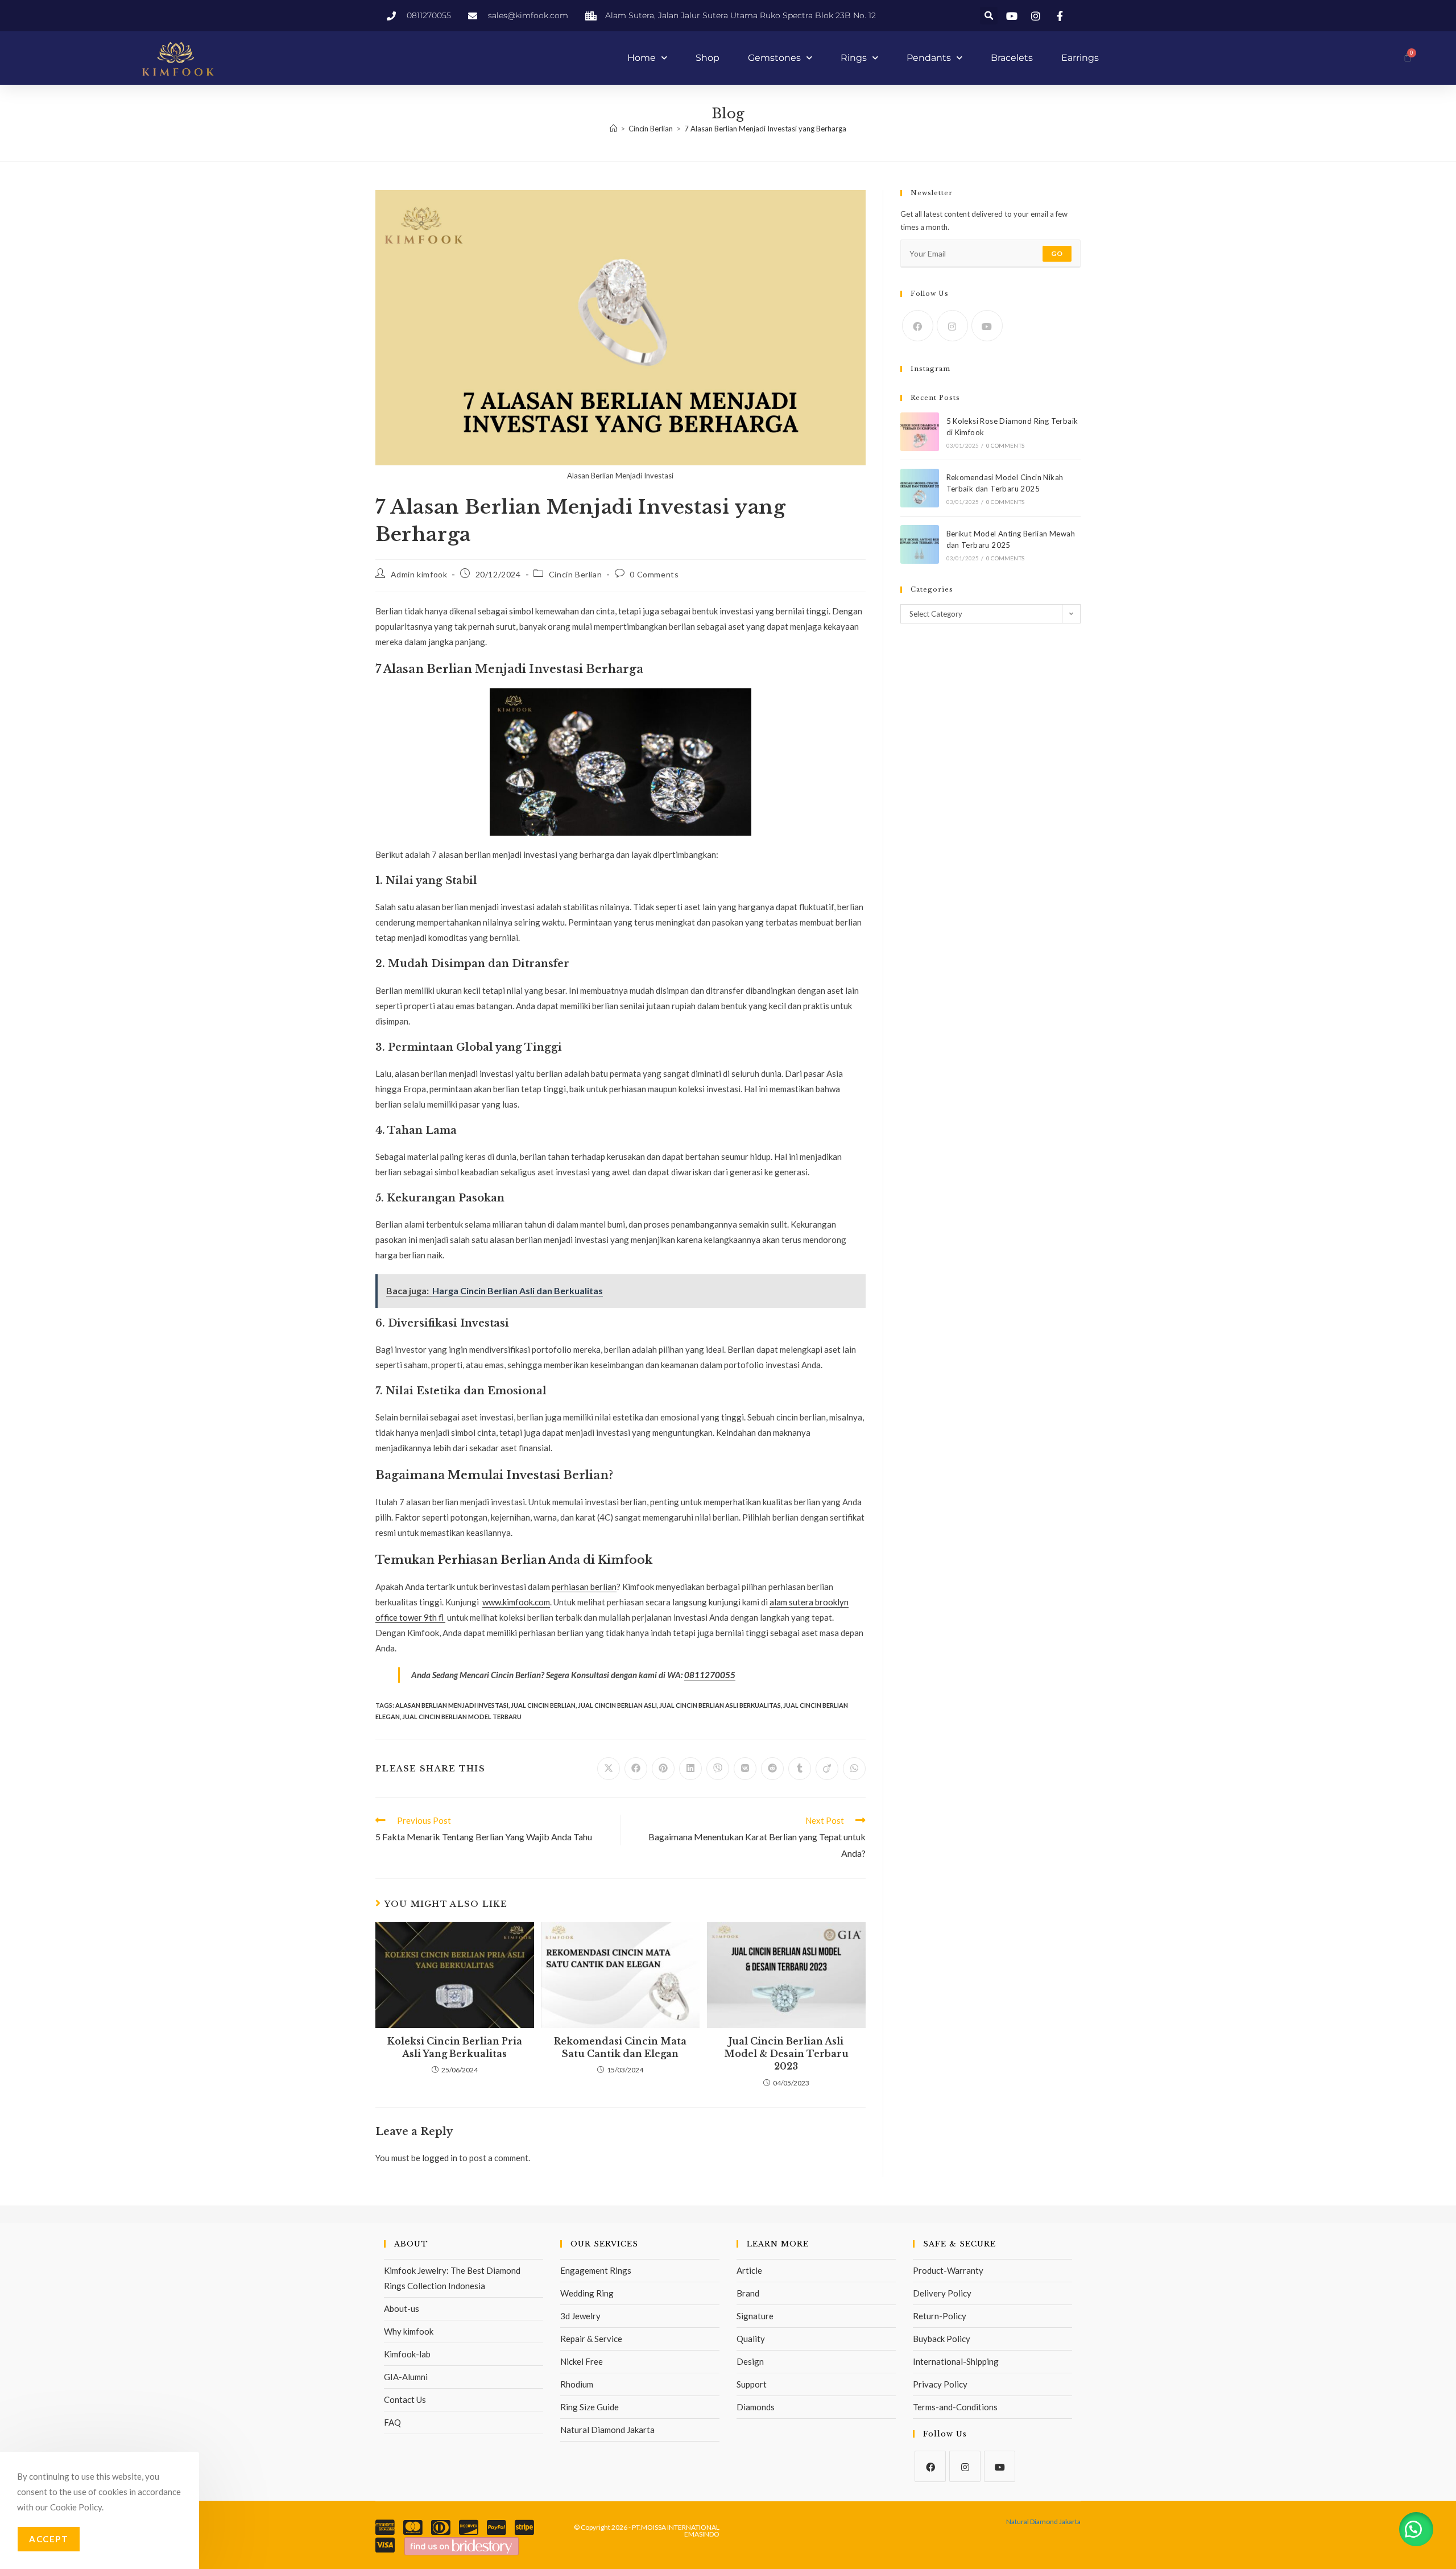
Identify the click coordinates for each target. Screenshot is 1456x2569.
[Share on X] (609, 1769)
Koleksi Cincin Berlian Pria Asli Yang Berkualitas (455, 2047)
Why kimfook (409, 2331)
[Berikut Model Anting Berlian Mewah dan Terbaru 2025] (920, 544)
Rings (854, 58)
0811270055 (710, 1675)
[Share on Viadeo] (827, 1769)
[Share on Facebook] (636, 1769)
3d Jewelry (580, 2316)
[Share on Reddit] (772, 1769)
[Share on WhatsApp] (854, 1769)
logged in (440, 2158)
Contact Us (405, 2399)
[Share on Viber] (718, 1769)
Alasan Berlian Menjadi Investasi (452, 1705)
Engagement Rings (596, 2270)
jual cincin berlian (543, 1705)
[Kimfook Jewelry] (462, 2545)
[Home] (613, 129)
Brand (748, 2293)
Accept (49, 2539)
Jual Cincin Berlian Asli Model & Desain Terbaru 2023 (786, 2054)
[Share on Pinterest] (663, 1769)
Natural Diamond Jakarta (607, 2430)
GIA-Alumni (406, 2377)
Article (749, 2270)
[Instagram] (952, 326)
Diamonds (756, 2407)
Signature (755, 2316)
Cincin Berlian (575, 574)
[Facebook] (918, 326)
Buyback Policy (942, 2339)
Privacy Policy (940, 2384)
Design (750, 2361)
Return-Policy (940, 2316)
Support (752, 2384)
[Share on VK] (745, 1769)
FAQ (392, 2422)
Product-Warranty (948, 2270)
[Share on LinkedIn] (690, 1769)
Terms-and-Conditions (955, 2407)
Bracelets (1012, 58)
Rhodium (577, 2384)
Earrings (1080, 58)
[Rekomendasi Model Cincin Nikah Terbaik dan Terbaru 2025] (920, 488)
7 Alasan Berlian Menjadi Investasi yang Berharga (765, 129)
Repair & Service (591, 2339)
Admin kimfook (419, 574)
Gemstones (774, 58)
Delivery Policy (942, 2293)
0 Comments (654, 574)
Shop (708, 58)
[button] (989, 16)
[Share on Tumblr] (800, 1769)
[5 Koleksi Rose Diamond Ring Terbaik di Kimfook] (920, 432)
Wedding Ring (587, 2293)
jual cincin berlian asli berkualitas (720, 1705)
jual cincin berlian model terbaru (462, 1717)
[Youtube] (987, 326)
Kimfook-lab (407, 2354)
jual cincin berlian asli (617, 1705)
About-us (402, 2308)
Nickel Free (582, 2361)
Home (642, 58)
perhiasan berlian (584, 1587)
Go (1057, 253)
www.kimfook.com (516, 1602)
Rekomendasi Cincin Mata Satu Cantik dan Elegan (620, 2047)
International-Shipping (956, 2361)
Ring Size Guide (590, 2407)
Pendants (929, 58)
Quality (751, 2339)
